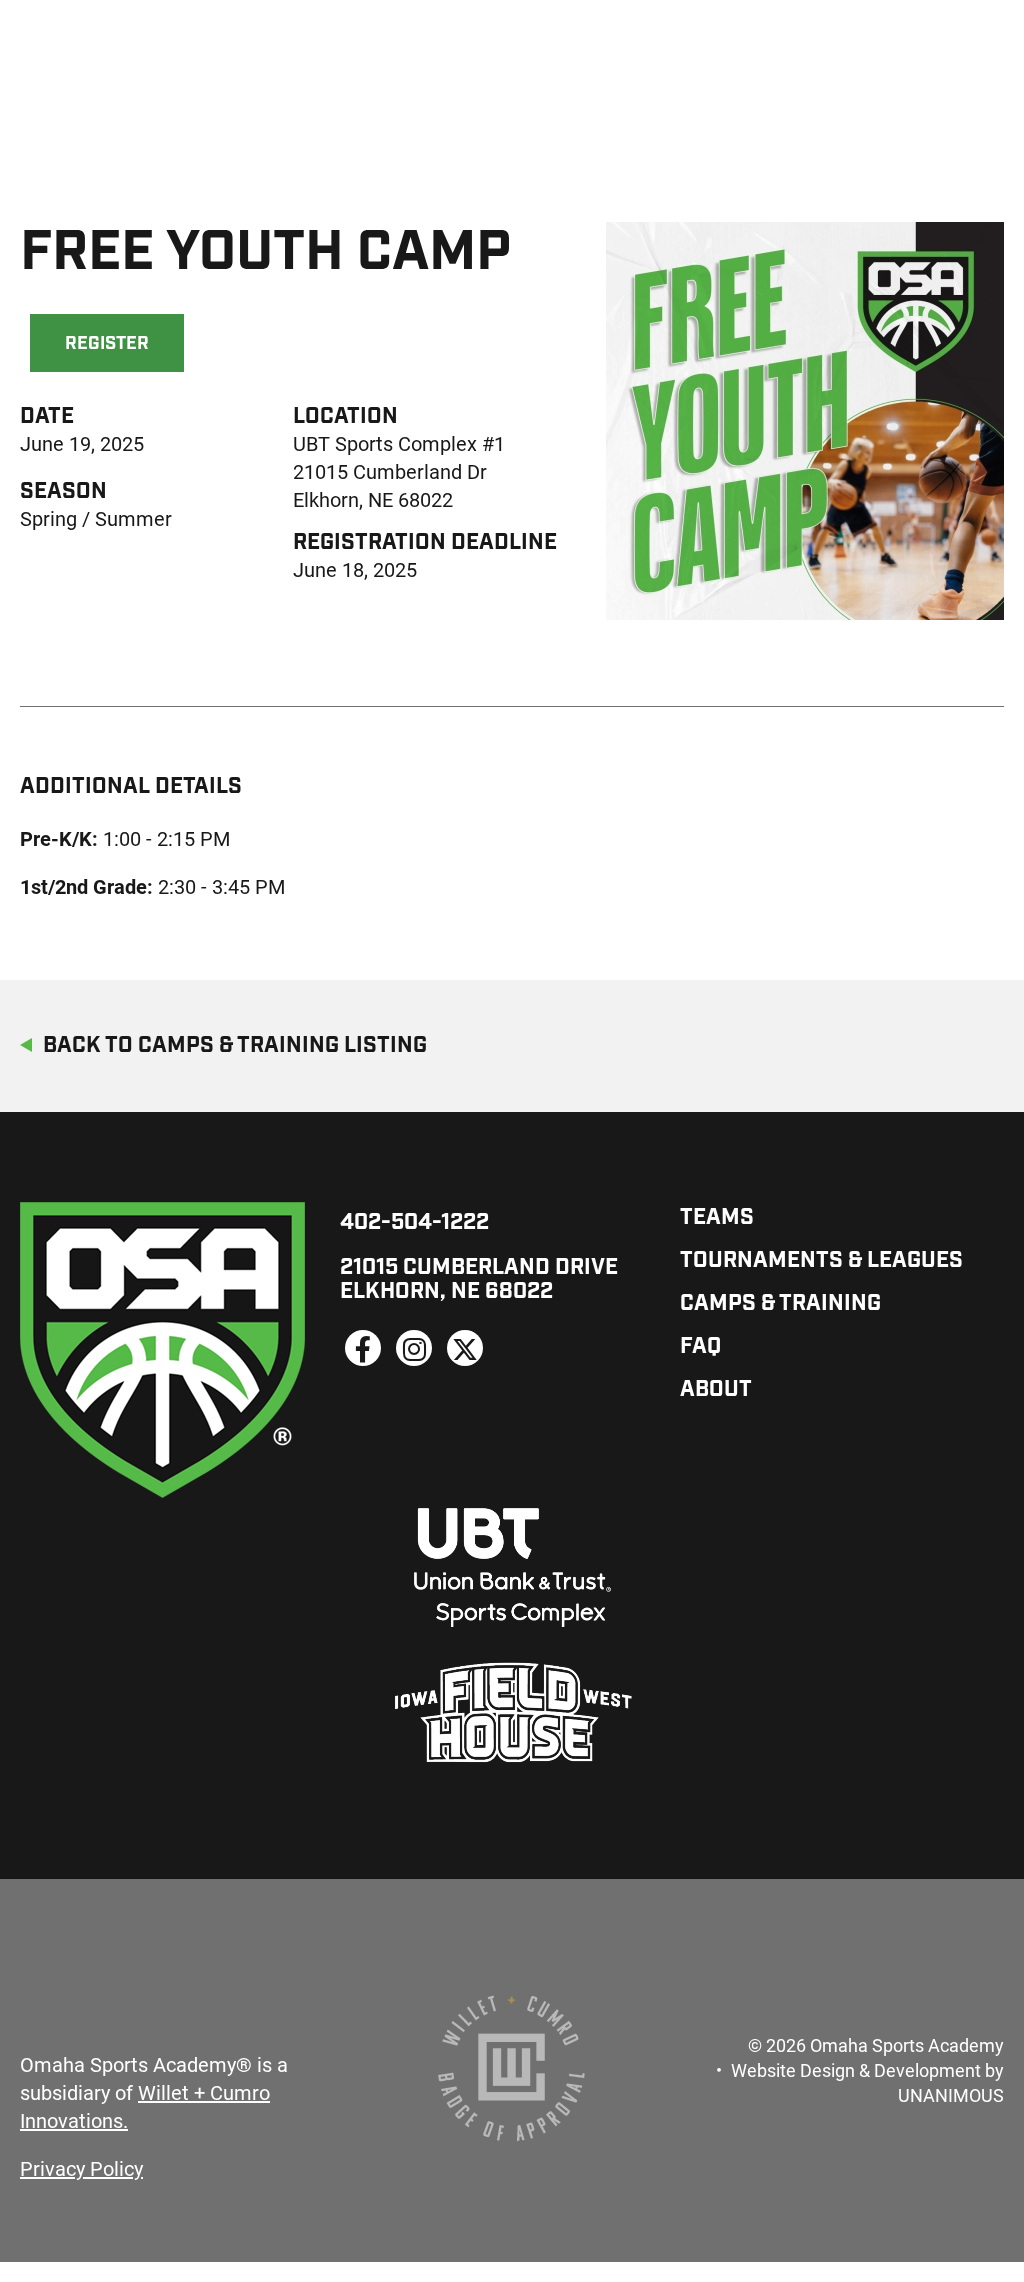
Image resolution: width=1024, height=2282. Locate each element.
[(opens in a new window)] (363, 1348)
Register (107, 345)
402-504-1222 (414, 1223)
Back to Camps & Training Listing (235, 1046)
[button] (785, 652)
